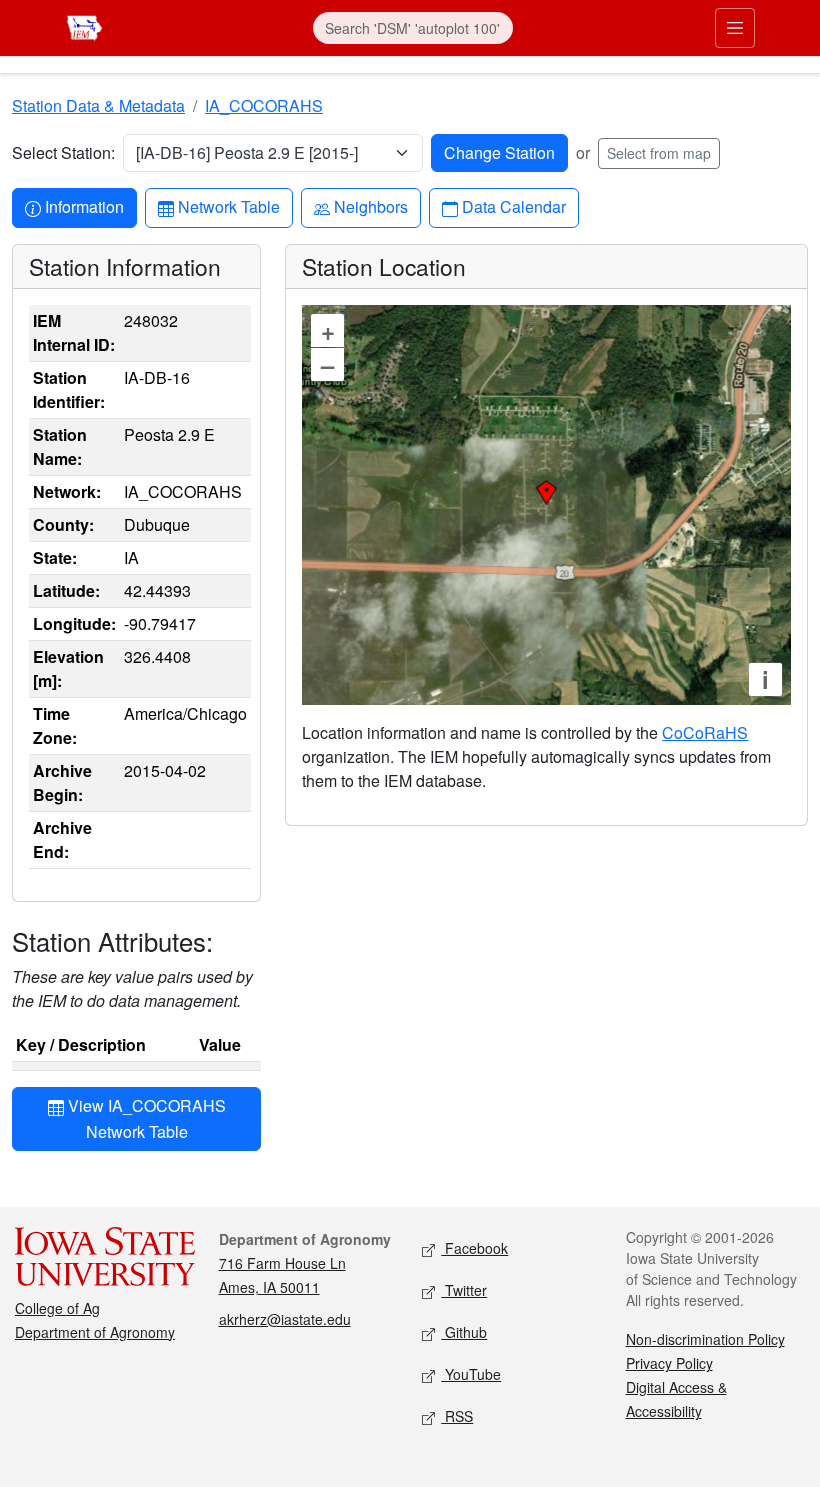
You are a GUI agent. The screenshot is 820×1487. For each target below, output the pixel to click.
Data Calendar (513, 206)
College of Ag (57, 1308)
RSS (457, 1416)
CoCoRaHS (705, 732)
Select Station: (63, 152)
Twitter (464, 1290)
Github (464, 1332)
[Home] (84, 25)
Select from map (659, 153)
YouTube (471, 1374)
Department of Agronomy (95, 1332)
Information (84, 206)
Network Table (228, 206)
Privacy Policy (669, 1363)
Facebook (474, 1248)
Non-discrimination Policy (705, 1339)
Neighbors (370, 206)
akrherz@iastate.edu (285, 1319)
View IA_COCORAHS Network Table (145, 1118)
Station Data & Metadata (98, 105)
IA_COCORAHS (264, 105)
